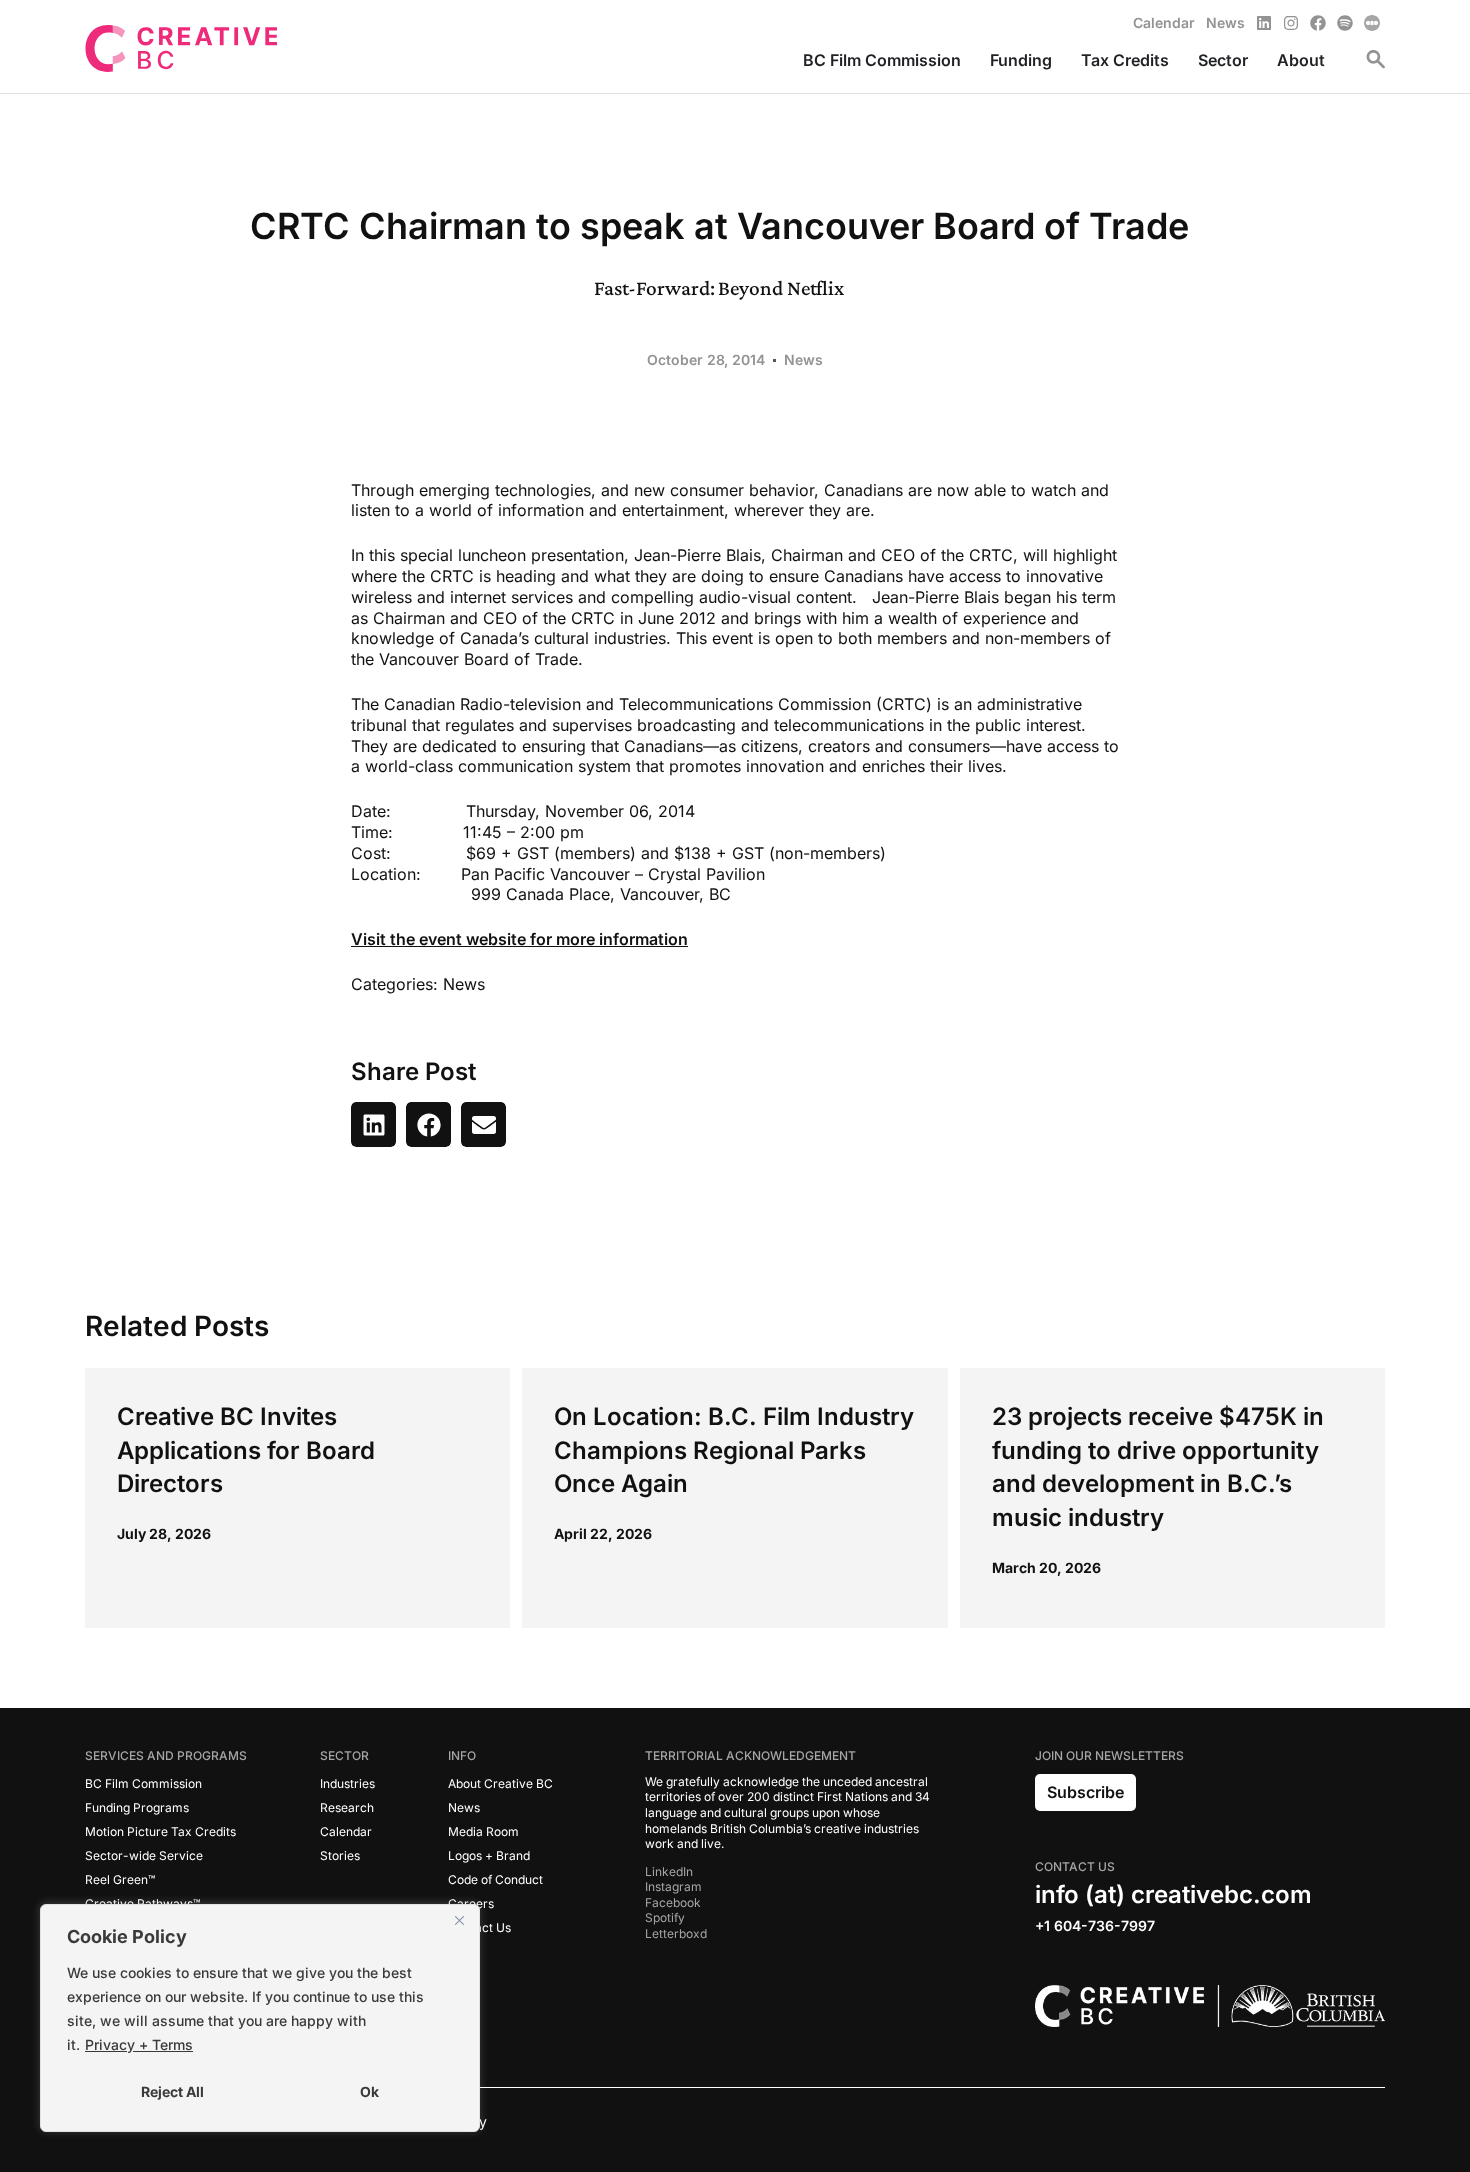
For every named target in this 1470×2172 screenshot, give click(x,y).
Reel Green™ (120, 1879)
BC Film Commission (143, 1783)
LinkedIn (669, 1871)
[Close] (459, 1921)
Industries (347, 1783)
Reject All (172, 2091)
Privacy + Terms (139, 2044)
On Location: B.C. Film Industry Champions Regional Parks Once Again (734, 1450)
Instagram (673, 1886)
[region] (260, 2018)
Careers (471, 1903)
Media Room (483, 1831)
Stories (340, 1855)
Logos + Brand (489, 1855)
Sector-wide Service (144, 1855)
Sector (344, 1755)
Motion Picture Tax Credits (160, 1831)
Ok (369, 2091)
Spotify (665, 1917)
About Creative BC (500, 1783)
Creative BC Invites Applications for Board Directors (246, 1450)
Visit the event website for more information (519, 939)
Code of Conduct (495, 1879)
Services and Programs (166, 1755)
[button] (373, 1124)
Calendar (346, 1831)
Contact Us (479, 1927)
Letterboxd (676, 1933)
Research (347, 1807)
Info (462, 1755)
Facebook (673, 1902)
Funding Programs (137, 1807)
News (803, 359)
